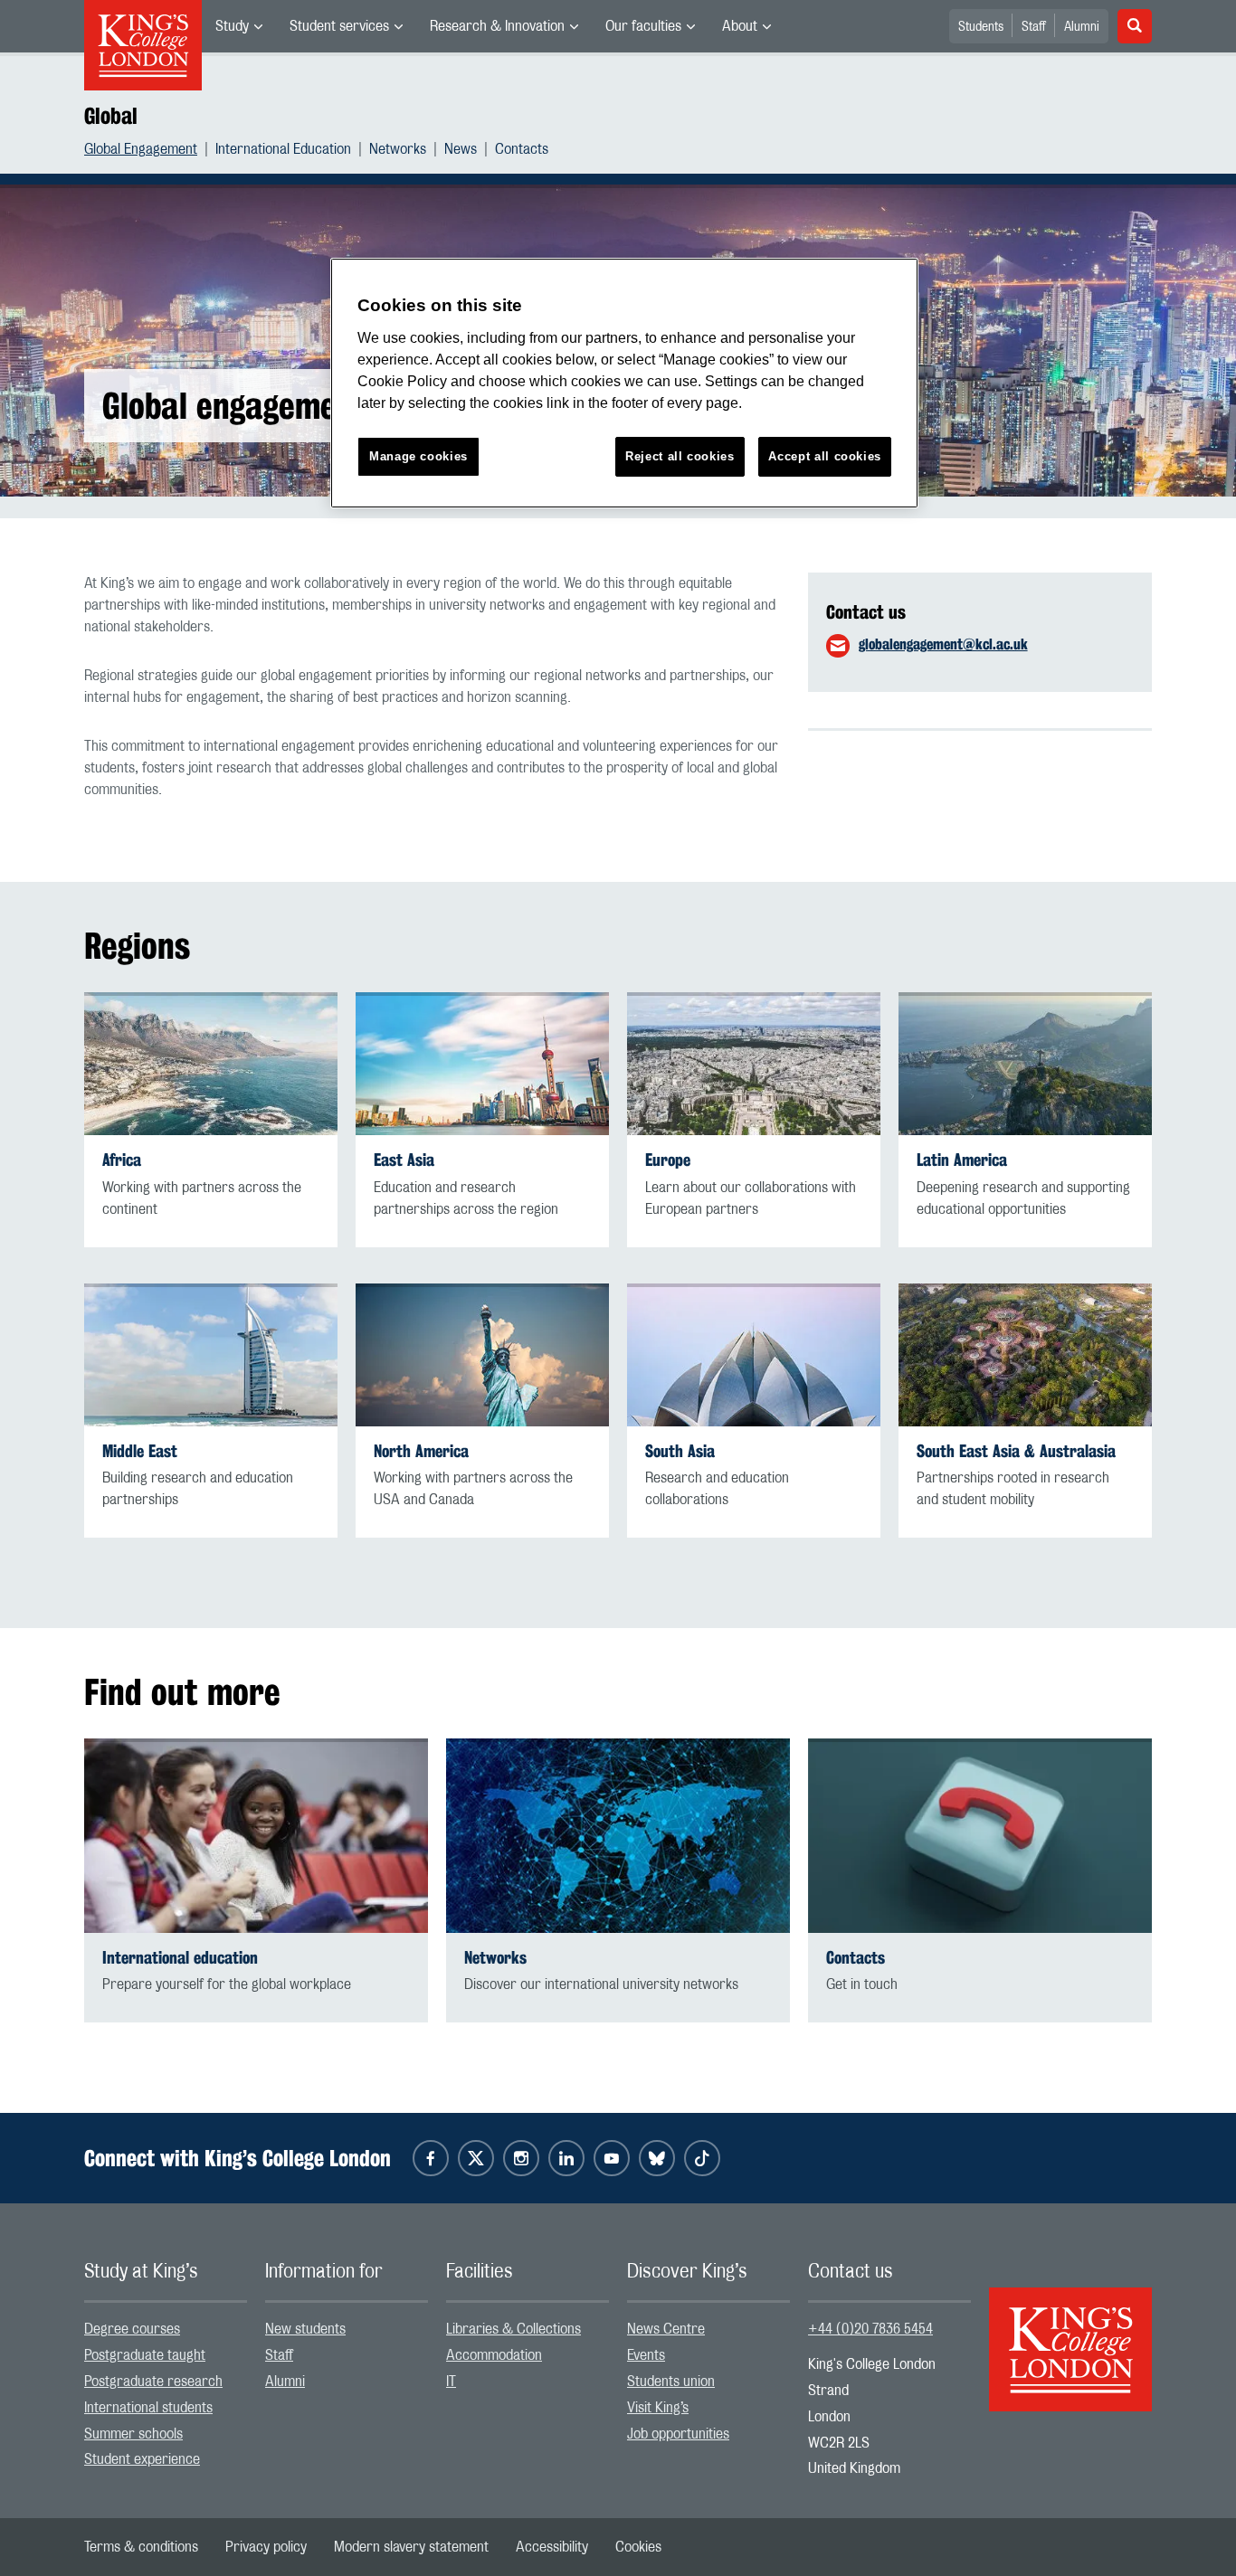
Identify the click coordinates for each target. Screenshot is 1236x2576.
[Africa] (211, 1064)
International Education (283, 149)
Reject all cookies (680, 456)
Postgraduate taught (145, 2355)
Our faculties (643, 26)
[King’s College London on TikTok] (702, 2158)
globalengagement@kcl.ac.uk (943, 644)
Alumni (1082, 27)
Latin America (962, 1160)
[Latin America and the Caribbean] (1025, 1064)
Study (232, 26)
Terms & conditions (141, 2547)
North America (421, 1451)
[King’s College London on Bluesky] (657, 2158)
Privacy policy (266, 2547)
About (740, 26)
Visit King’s (658, 2408)
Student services (339, 26)
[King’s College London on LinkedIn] (566, 2158)
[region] (624, 383)
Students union (671, 2382)
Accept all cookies (825, 456)
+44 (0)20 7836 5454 (870, 2329)
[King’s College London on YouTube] (612, 2158)
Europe (668, 1160)
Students (981, 27)
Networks (398, 149)
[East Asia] (482, 1064)
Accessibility (552, 2547)
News (461, 149)
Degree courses (132, 2329)
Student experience (142, 2459)
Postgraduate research (153, 2382)
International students (148, 2408)
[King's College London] (1070, 2334)
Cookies (638, 2547)
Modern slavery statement (411, 2547)
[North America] (482, 1355)
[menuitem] (239, 26)
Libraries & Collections (513, 2329)
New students (305, 2329)
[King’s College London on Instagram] (521, 2158)
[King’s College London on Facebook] (431, 2158)
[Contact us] (980, 1836)
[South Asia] (754, 1355)
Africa (122, 1160)
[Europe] (754, 1064)
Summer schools (133, 2434)
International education (180, 1958)
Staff (1034, 27)
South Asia (680, 1451)
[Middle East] (211, 1355)
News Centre (666, 2329)
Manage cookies (418, 456)
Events (646, 2355)
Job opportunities (678, 2434)
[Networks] (618, 1836)
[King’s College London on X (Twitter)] (476, 2158)
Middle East (140, 1451)
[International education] (256, 1836)
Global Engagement (141, 149)
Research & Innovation (497, 26)
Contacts (522, 149)
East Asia (404, 1160)
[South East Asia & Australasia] (1025, 1355)
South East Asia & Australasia (1016, 1451)
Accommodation (494, 2355)
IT (451, 2382)
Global (111, 116)
